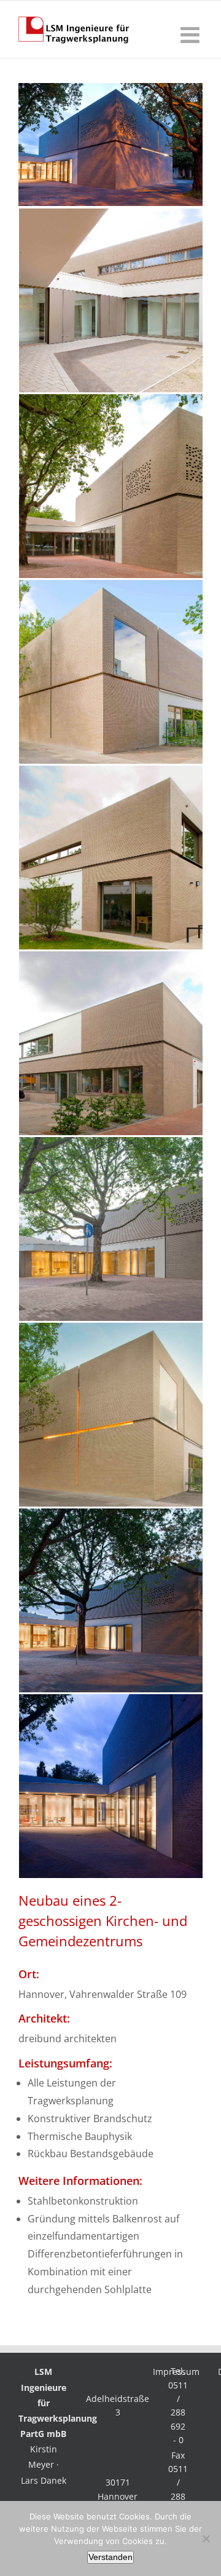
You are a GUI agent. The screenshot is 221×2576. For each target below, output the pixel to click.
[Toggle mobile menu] (192, 35)
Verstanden (110, 2557)
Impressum (176, 2372)
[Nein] (206, 2538)
